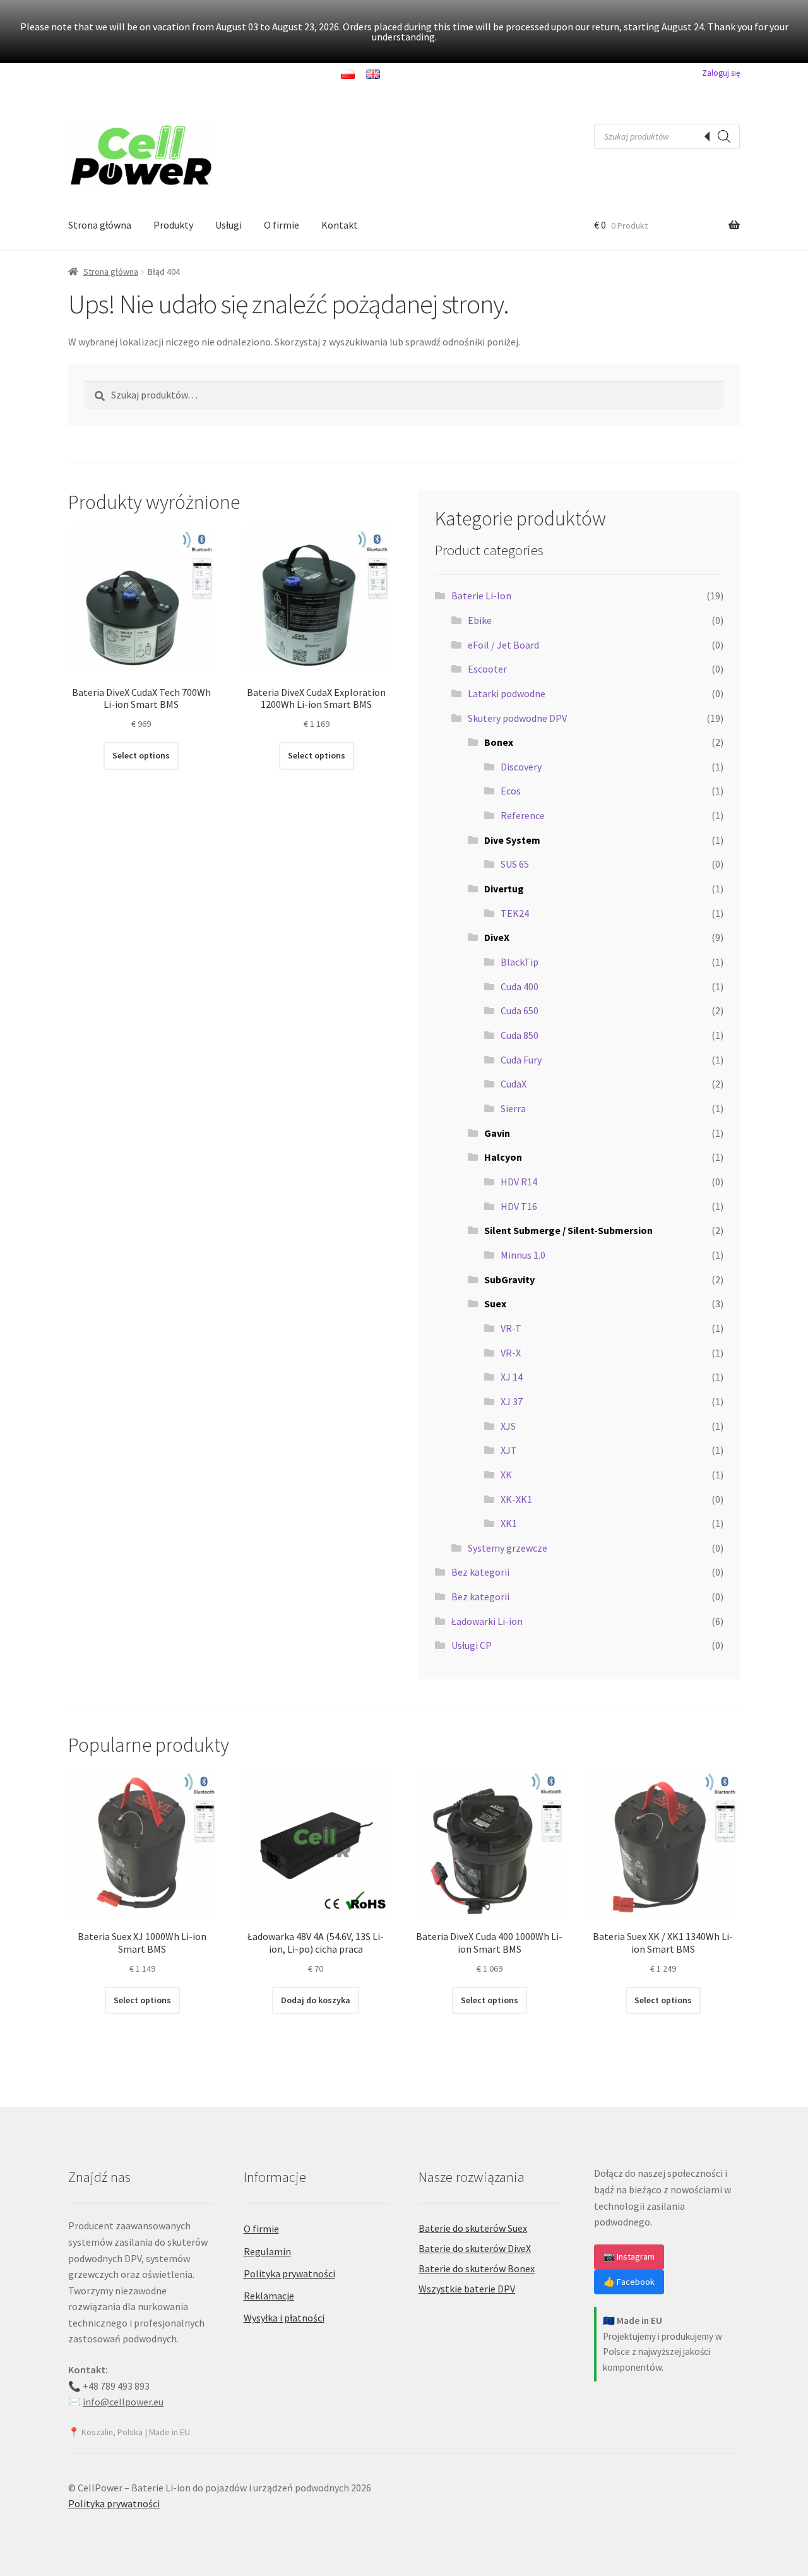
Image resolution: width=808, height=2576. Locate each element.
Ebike (480, 620)
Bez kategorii (480, 1572)
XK (506, 1475)
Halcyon (503, 1157)
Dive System (512, 840)
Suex (495, 1303)
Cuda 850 (520, 1035)
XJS (508, 1426)
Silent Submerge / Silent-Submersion (568, 1230)
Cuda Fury (521, 1060)
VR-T (511, 1328)
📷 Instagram (629, 2256)
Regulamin (267, 2251)
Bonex (499, 742)
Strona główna (100, 225)
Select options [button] (141, 755)
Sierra (513, 1108)
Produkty (173, 225)
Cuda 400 (520, 986)
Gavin (497, 1133)
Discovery (521, 767)
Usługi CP (472, 1645)
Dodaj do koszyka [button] (316, 2000)
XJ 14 (512, 1377)
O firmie (282, 225)
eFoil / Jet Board (503, 645)
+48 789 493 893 (116, 2386)
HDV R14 (519, 1182)
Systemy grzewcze (508, 1548)
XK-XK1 (516, 1499)
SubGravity (509, 1279)
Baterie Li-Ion (481, 596)
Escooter (487, 669)
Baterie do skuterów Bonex (477, 2268)
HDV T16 (519, 1206)
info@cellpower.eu (123, 2402)
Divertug (504, 889)
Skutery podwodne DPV (517, 718)
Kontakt (340, 225)
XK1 (509, 1523)
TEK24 (515, 913)
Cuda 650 (520, 1010)
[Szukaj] (724, 136)
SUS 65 (515, 864)
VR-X (511, 1353)
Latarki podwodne (507, 693)
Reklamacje (269, 2296)
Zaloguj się (721, 73)
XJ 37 (512, 1401)
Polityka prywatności (289, 2273)
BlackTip (520, 962)
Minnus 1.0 (523, 1255)
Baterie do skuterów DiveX (475, 2248)
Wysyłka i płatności (284, 2318)
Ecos (511, 791)
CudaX (514, 1084)
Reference (523, 815)
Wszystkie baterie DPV (467, 2289)
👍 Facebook (629, 2282)
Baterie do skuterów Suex (473, 2228)
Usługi (229, 225)
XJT (509, 1450)
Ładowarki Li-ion (487, 1621)
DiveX (497, 937)
